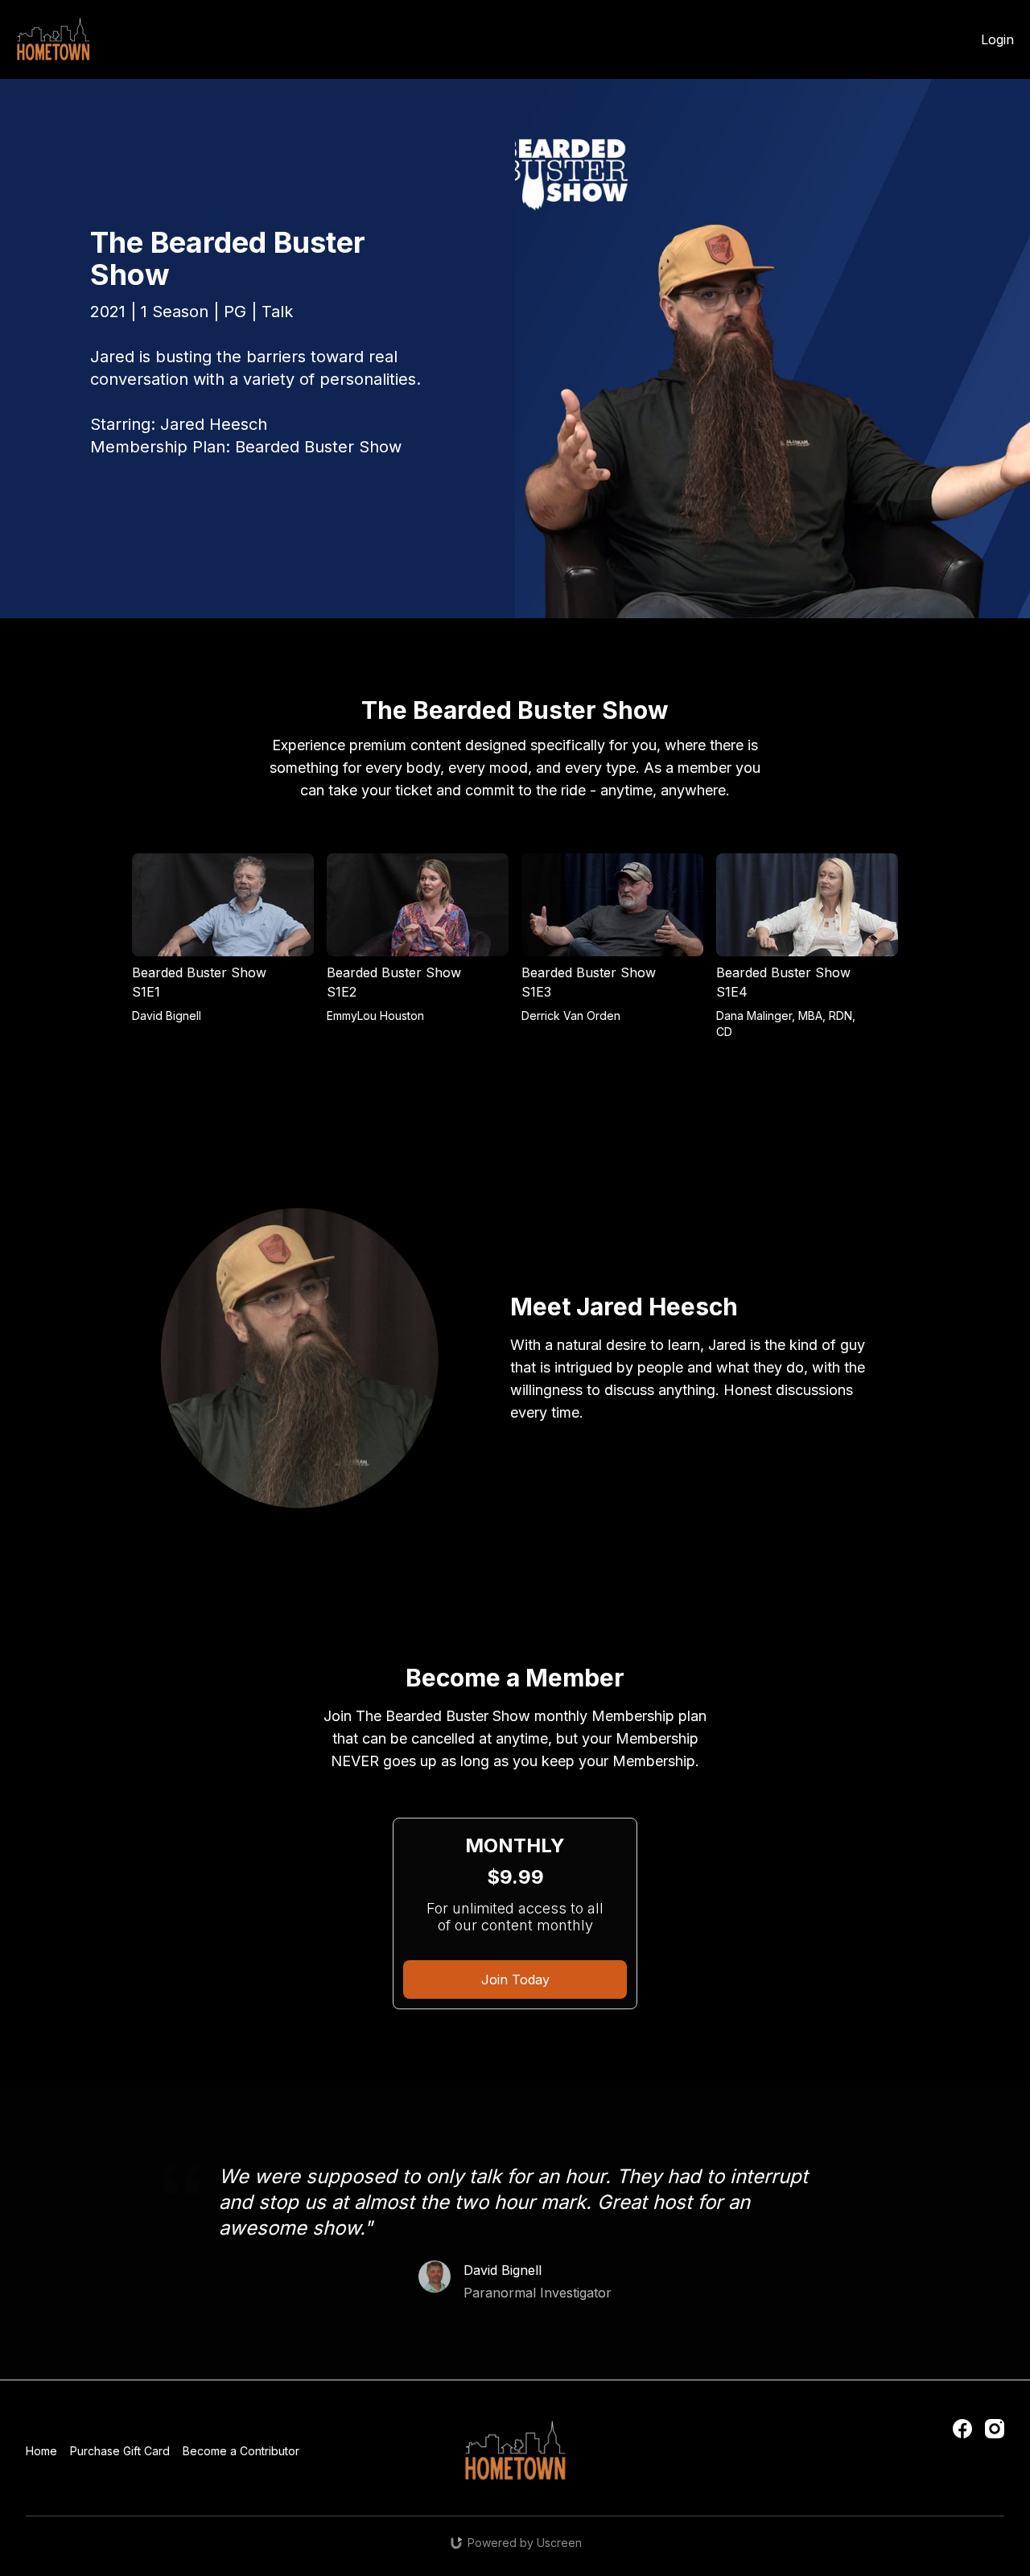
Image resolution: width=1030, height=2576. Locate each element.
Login (997, 39)
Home (41, 2451)
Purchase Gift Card (120, 2451)
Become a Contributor (241, 2451)
